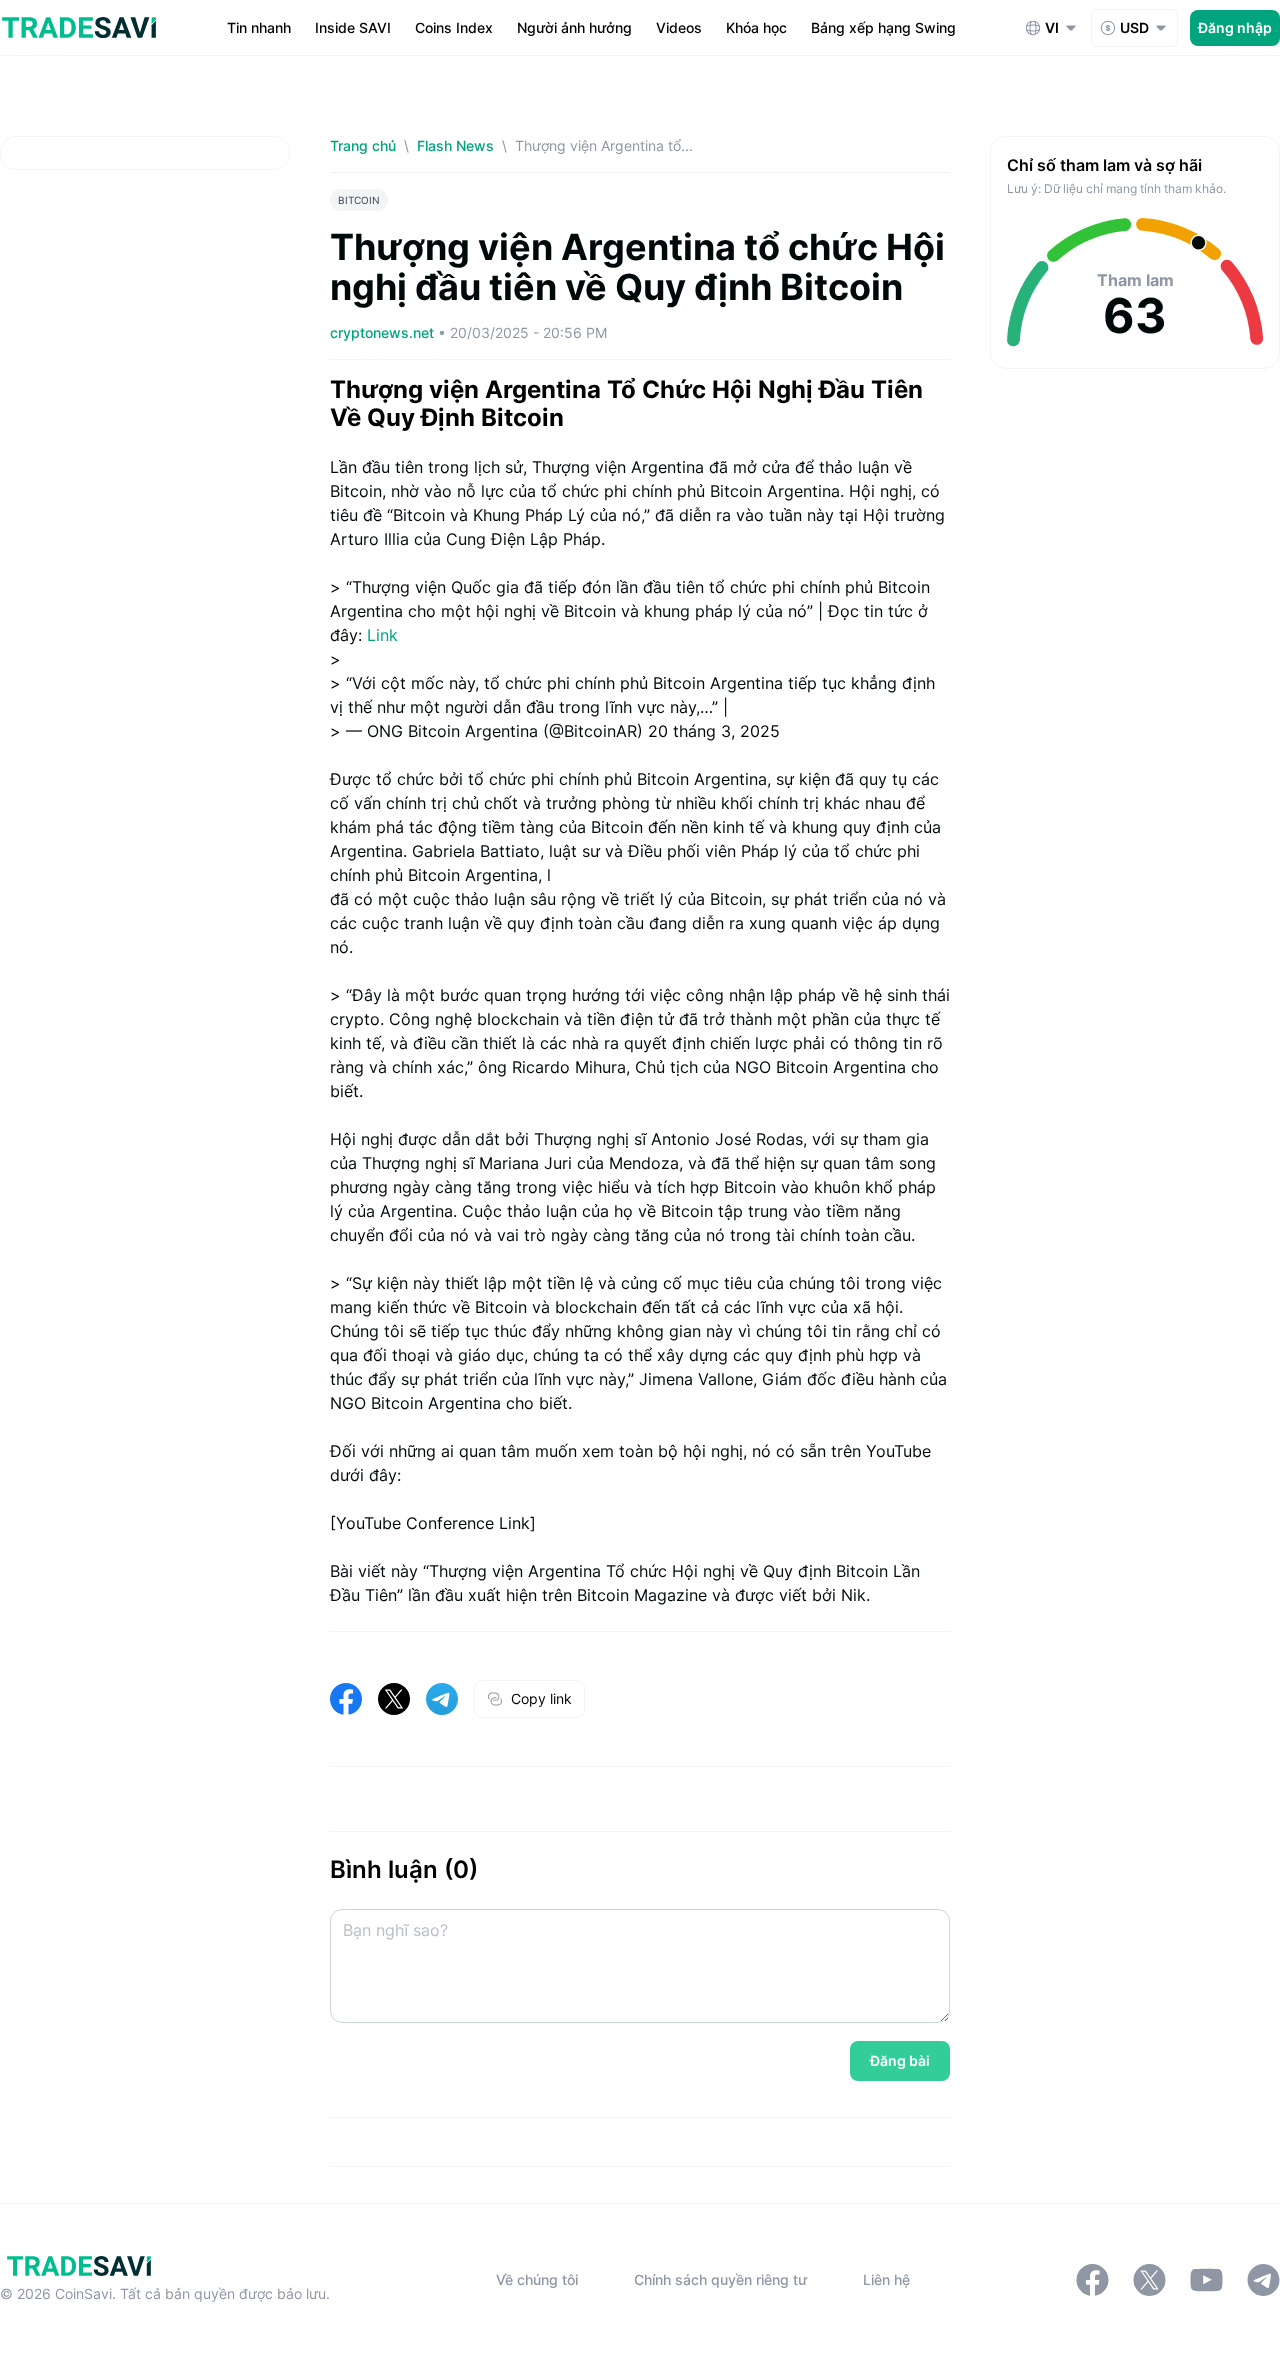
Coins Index (454, 27)
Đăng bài (900, 2060)
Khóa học (756, 27)
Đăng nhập (1235, 27)
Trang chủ (363, 145)
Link (382, 635)
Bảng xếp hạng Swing (883, 27)
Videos (679, 27)
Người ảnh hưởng (574, 27)
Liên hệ (886, 2279)
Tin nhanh (259, 27)
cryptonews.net (384, 332)
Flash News (455, 145)
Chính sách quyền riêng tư (720, 2279)
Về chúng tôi (537, 2279)
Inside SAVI (353, 27)
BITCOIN (359, 200)
